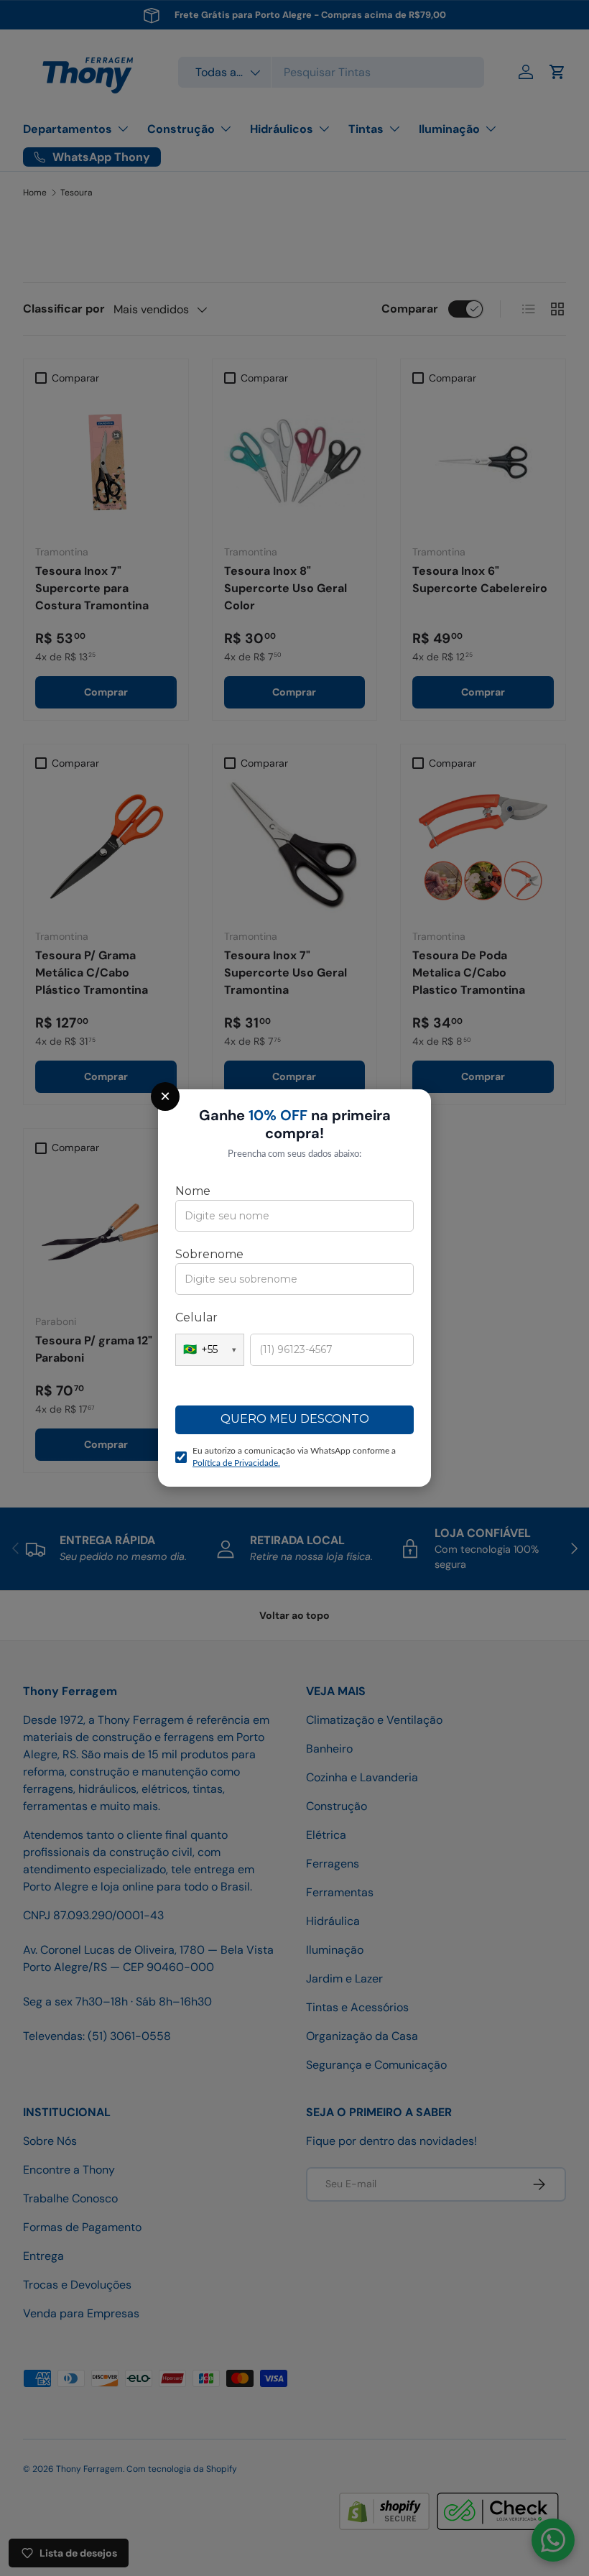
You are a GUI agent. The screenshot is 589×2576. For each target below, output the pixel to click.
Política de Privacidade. (236, 1463)
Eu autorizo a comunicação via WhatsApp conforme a (294, 1457)
